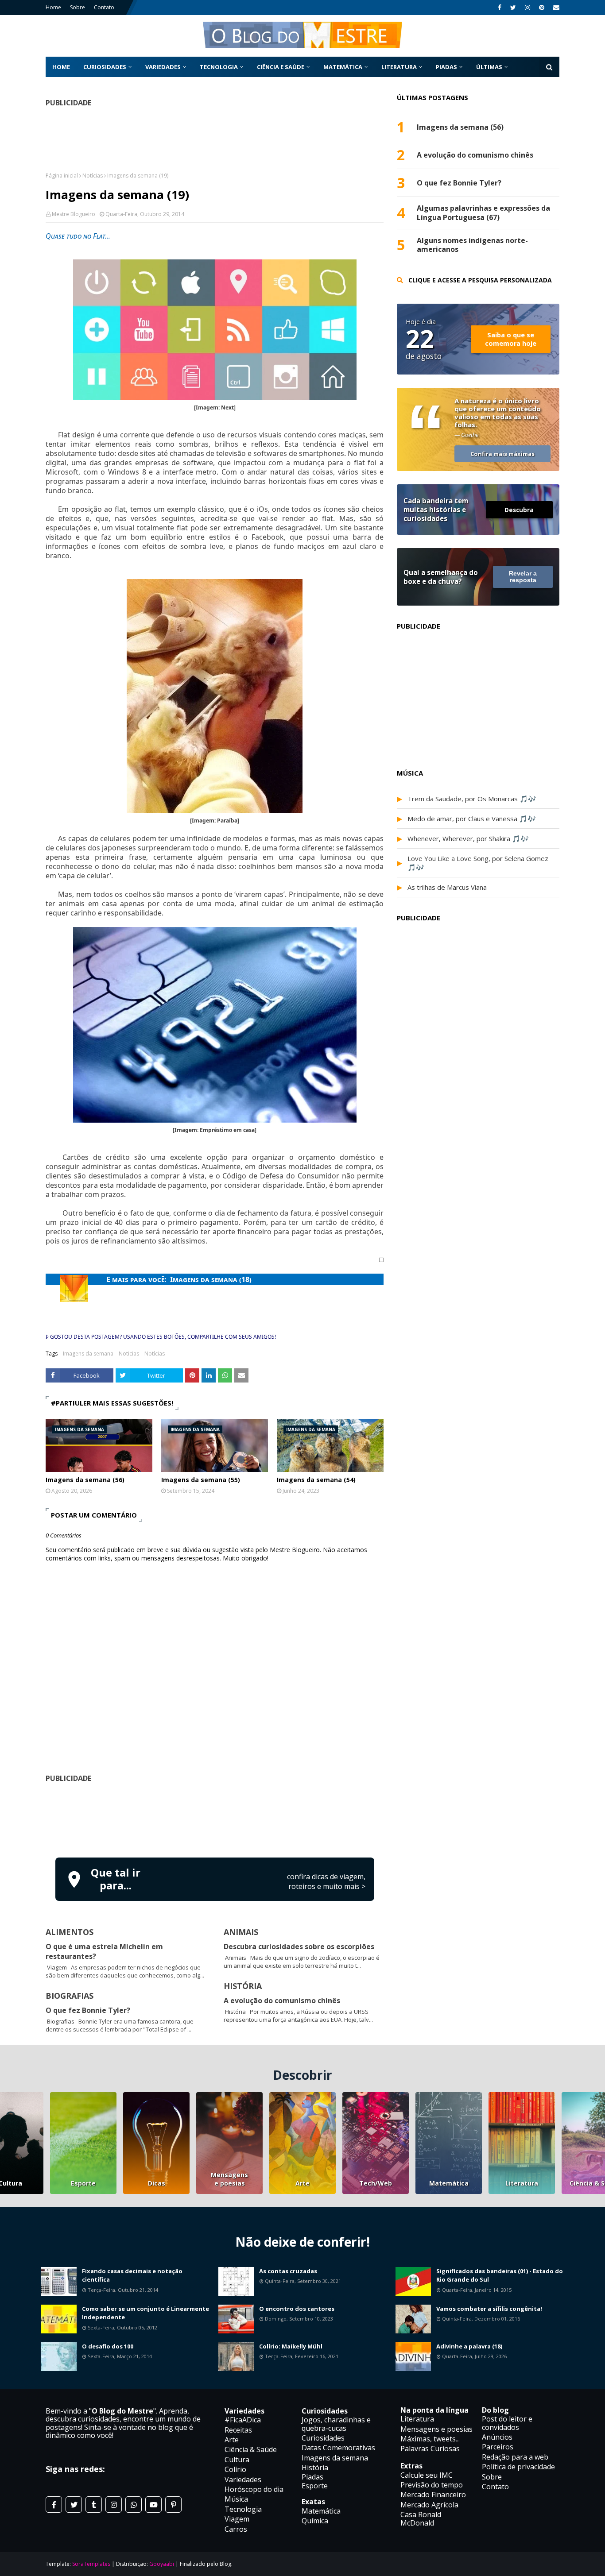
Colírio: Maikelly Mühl (291, 2346)
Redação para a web (515, 2457)
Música (236, 2499)
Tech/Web (376, 2183)
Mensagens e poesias (229, 2179)
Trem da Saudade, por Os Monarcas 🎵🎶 (472, 799)
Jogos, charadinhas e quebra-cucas (336, 2424)
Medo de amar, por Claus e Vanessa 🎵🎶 (472, 819)
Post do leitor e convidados (507, 2423)
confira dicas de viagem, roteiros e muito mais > (326, 1881)
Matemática (449, 2183)
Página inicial (62, 176)
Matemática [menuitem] (343, 67)
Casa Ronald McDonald (421, 2518)
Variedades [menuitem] (163, 67)
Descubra (519, 510)
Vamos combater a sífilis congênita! (489, 2309)
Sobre (78, 7)
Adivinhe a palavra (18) (469, 2346)
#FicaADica (243, 2420)
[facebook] (500, 8)
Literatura (522, 2183)
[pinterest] (542, 8)
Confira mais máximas (502, 454)
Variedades (243, 2479)
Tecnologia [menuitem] (219, 67)
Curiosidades (323, 2438)
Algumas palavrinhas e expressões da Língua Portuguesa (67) (483, 213)
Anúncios (497, 2437)
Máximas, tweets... (430, 2439)
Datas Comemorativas (338, 2448)
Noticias (129, 1354)
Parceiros (498, 2447)
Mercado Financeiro (433, 2495)
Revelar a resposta (523, 577)
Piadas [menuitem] (446, 67)
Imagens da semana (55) (201, 1480)
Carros (236, 2529)
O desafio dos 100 (108, 2346)
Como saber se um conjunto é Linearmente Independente (145, 2313)
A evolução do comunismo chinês (282, 2001)
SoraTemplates (91, 2564)
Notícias (93, 176)
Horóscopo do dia (254, 2489)
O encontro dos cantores (297, 2309)
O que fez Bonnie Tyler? (88, 2010)
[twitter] (513, 8)
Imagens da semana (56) (85, 1480)
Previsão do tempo (432, 2485)
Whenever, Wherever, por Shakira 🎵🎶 (468, 838)
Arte (302, 2183)
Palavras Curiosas (430, 2449)
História (315, 2468)
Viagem (237, 2519)
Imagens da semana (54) (316, 1480)
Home (53, 7)
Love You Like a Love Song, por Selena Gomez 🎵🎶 (478, 863)
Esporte (83, 2183)
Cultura (237, 2460)
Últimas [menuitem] (489, 67)
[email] (555, 8)
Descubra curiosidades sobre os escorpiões (299, 1946)
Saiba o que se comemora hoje (511, 339)
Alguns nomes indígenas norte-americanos (472, 245)
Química (315, 2521)
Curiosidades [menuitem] (105, 67)
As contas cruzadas (288, 2271)
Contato (104, 7)
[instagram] (527, 8)
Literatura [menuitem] (399, 67)
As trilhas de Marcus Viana (447, 887)
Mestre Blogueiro (74, 214)
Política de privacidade (518, 2467)
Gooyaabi (162, 2564)
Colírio (235, 2469)
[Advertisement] (215, 1819)
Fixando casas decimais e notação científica (132, 2275)
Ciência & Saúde (251, 2449)
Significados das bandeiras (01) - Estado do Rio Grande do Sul (500, 2275)
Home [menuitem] (61, 67)
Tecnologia (243, 2509)
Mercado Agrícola (429, 2505)
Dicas (157, 2183)
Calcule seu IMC (427, 2475)
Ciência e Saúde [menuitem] (281, 67)
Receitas (238, 2430)
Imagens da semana (88, 1354)
